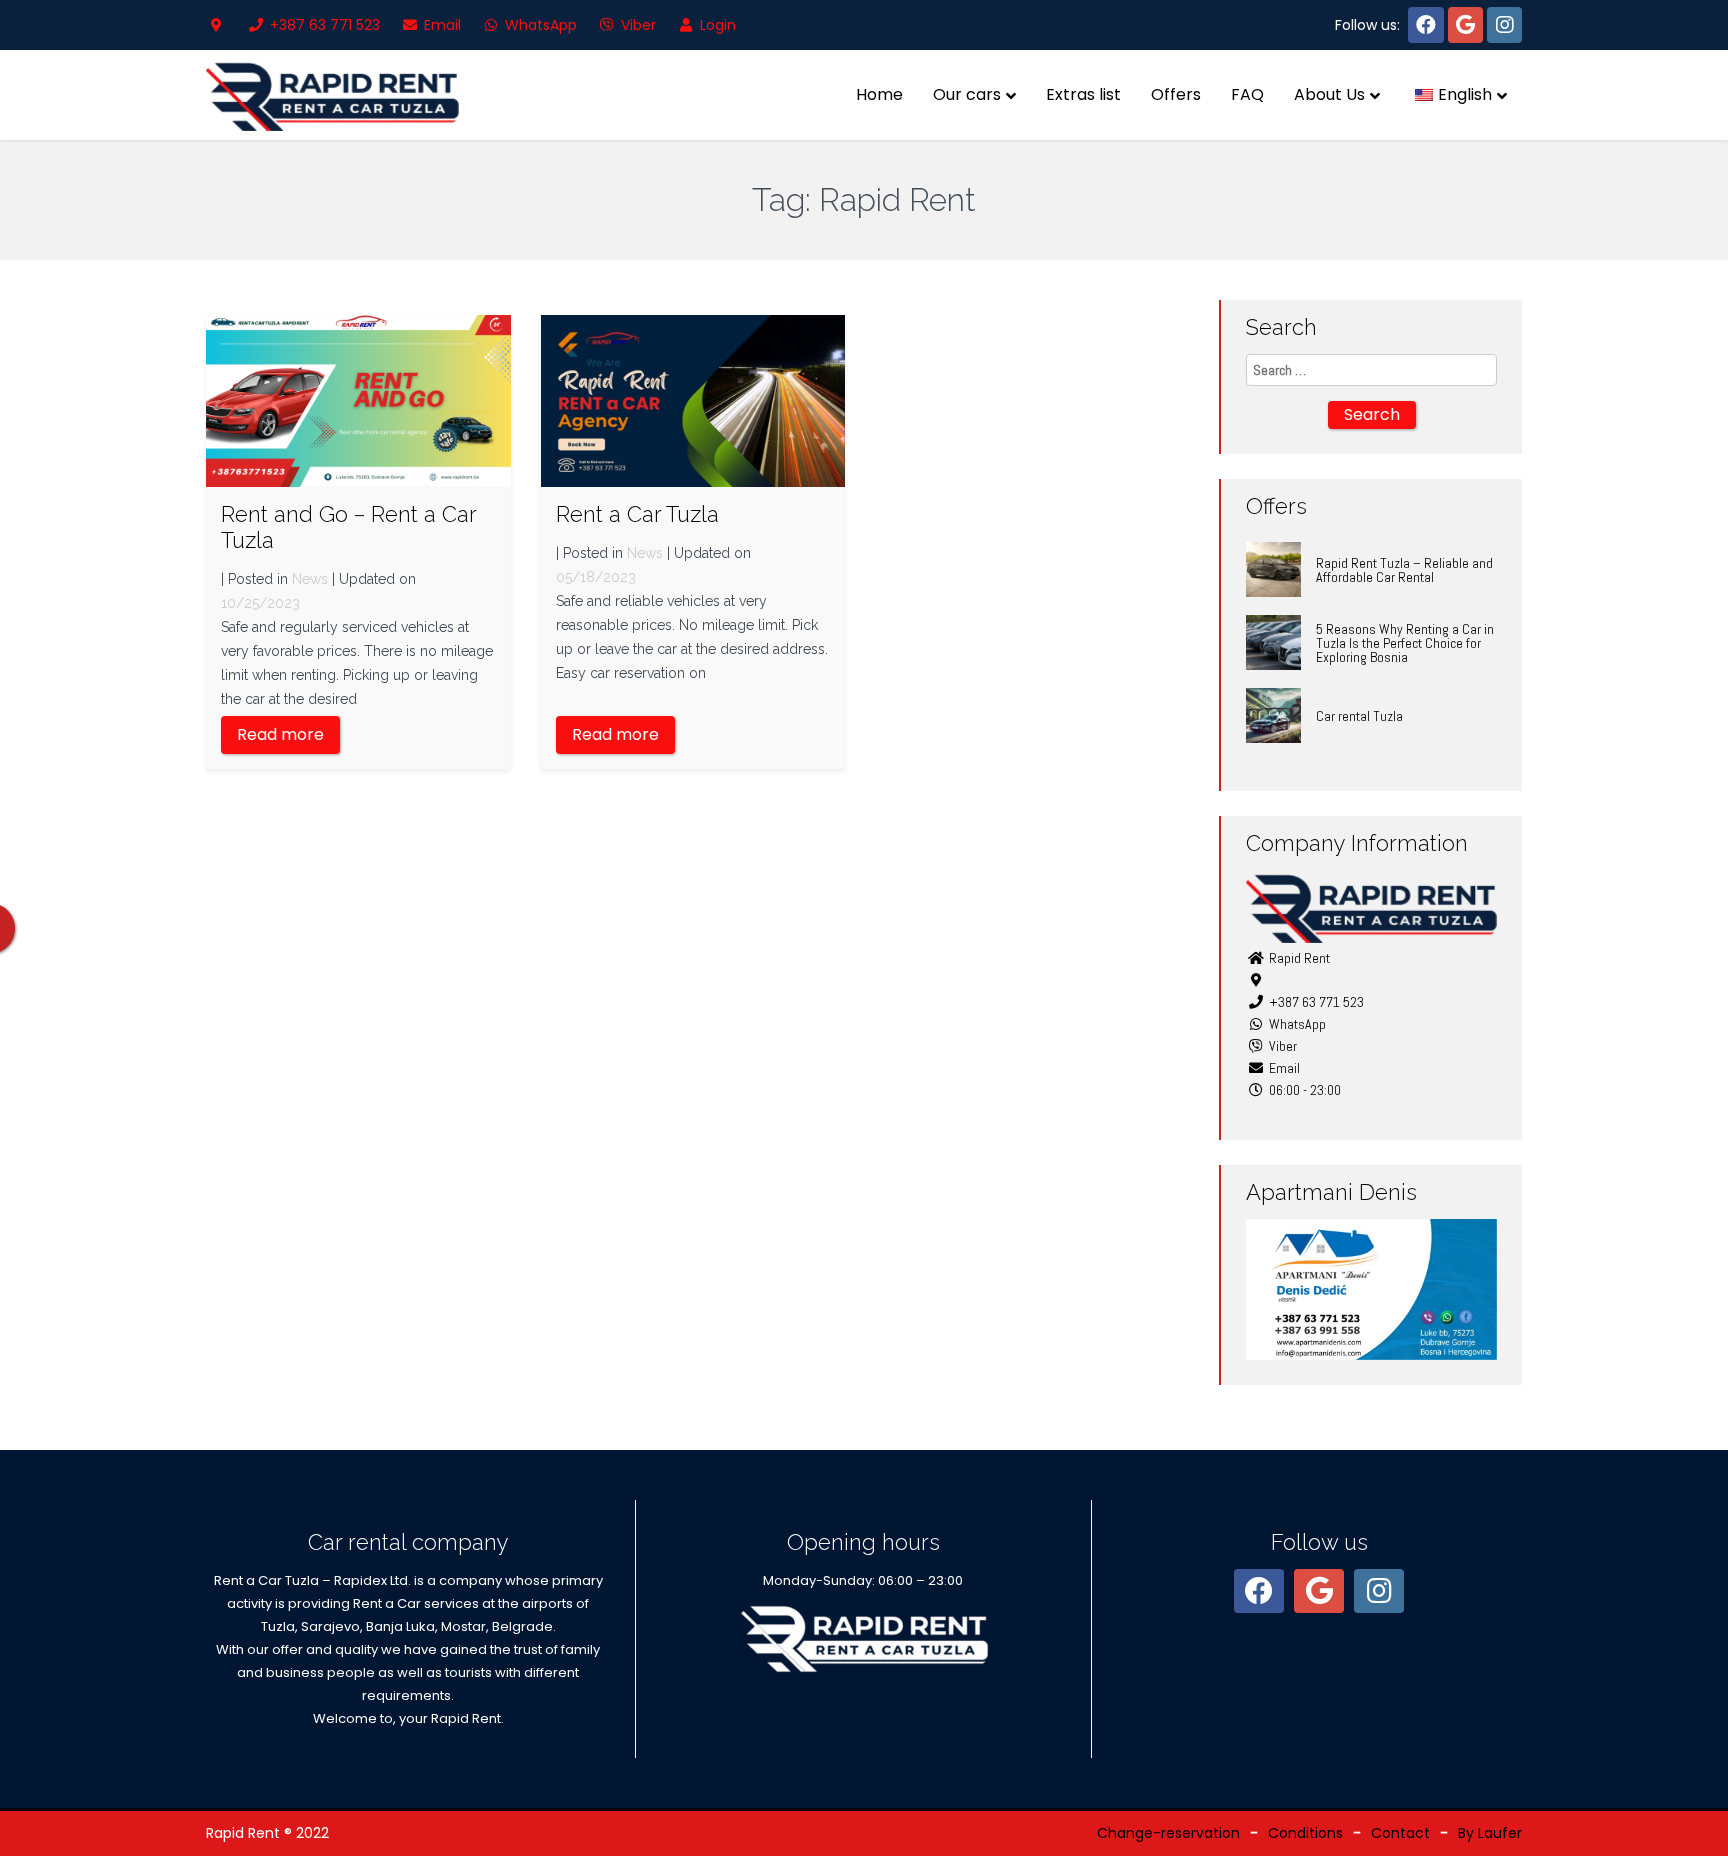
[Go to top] (1696, 1824)
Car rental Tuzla (1359, 716)
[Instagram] (1504, 25)
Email (440, 25)
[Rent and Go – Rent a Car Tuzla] (358, 400)
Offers (1176, 94)
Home (879, 94)
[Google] (1465, 25)
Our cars (967, 94)
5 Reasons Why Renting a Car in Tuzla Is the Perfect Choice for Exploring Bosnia (1405, 643)
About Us (1329, 94)
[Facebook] (1426, 25)
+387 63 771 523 (323, 25)
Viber (636, 25)
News (310, 579)
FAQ (1247, 94)
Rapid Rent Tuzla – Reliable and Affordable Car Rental (1404, 570)
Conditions (1305, 1833)
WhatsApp (539, 25)
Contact (1400, 1833)
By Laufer (1490, 1833)
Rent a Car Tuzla (637, 514)
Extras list (1083, 94)
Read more (280, 734)
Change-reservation (1168, 1833)
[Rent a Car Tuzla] (693, 400)
